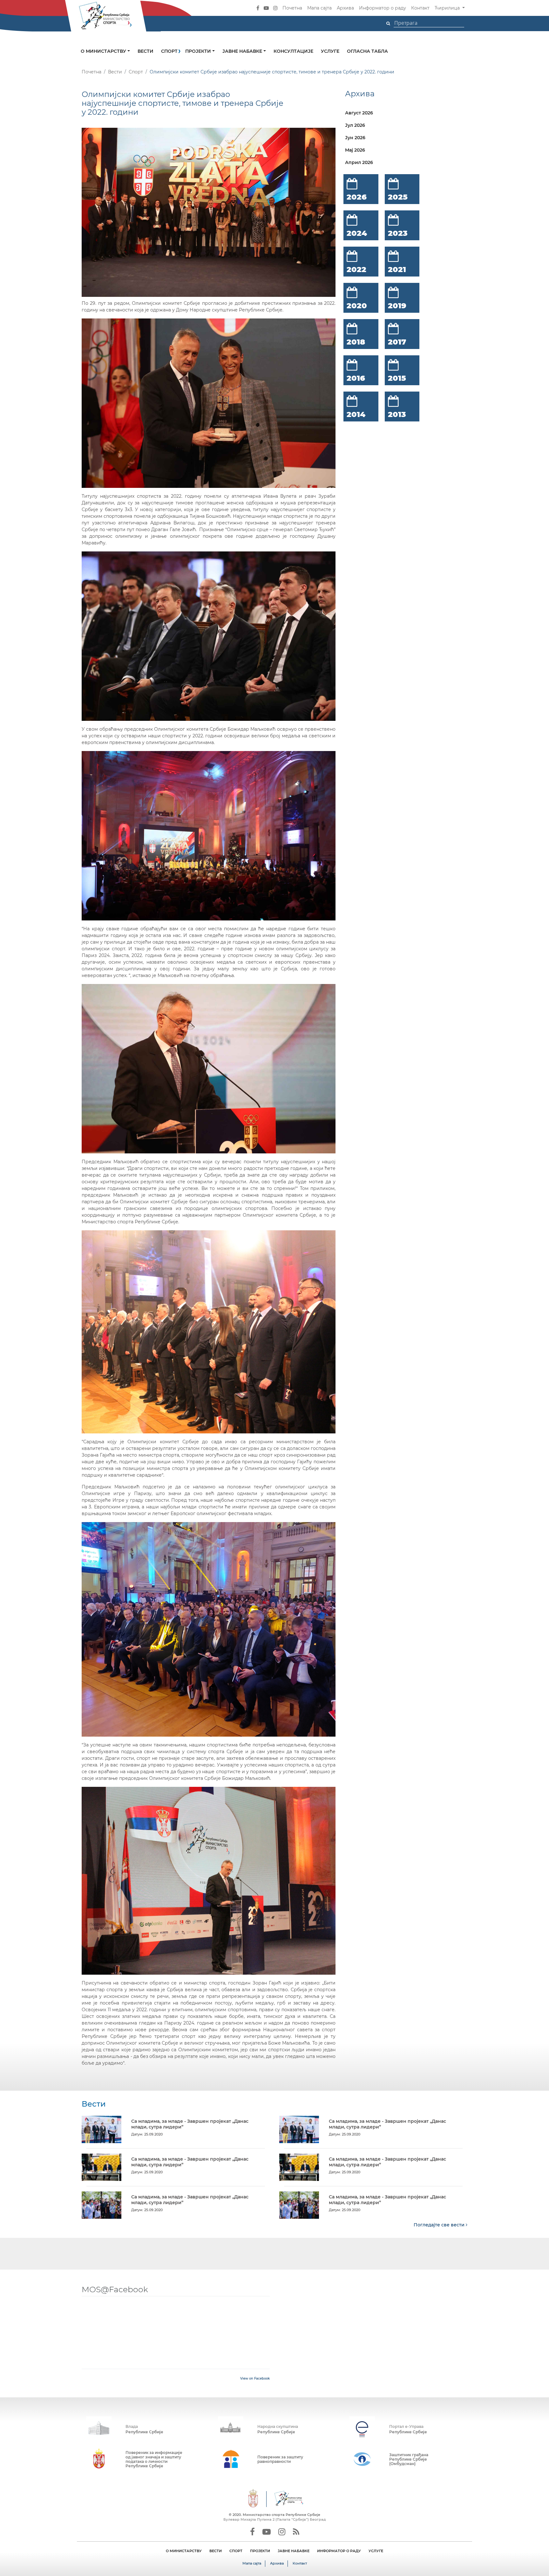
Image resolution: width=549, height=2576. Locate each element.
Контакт (420, 8)
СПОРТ (236, 2551)
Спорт (169, 51)
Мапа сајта (319, 8)
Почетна (292, 8)
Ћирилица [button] (448, 8)
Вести (146, 51)
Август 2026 (359, 113)
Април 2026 (359, 162)
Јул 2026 (355, 125)
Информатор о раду (383, 8)
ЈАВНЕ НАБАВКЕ (294, 2551)
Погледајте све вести (440, 2225)
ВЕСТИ (216, 2551)
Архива (345, 8)
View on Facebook (255, 2378)
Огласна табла (367, 51)
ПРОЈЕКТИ (260, 2551)
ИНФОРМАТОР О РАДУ (339, 2551)
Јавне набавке (243, 51)
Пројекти (199, 51)
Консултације (293, 51)
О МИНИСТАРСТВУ (184, 2551)
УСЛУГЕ (376, 2551)
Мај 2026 (355, 150)
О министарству (104, 51)
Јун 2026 (355, 138)
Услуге (330, 51)
